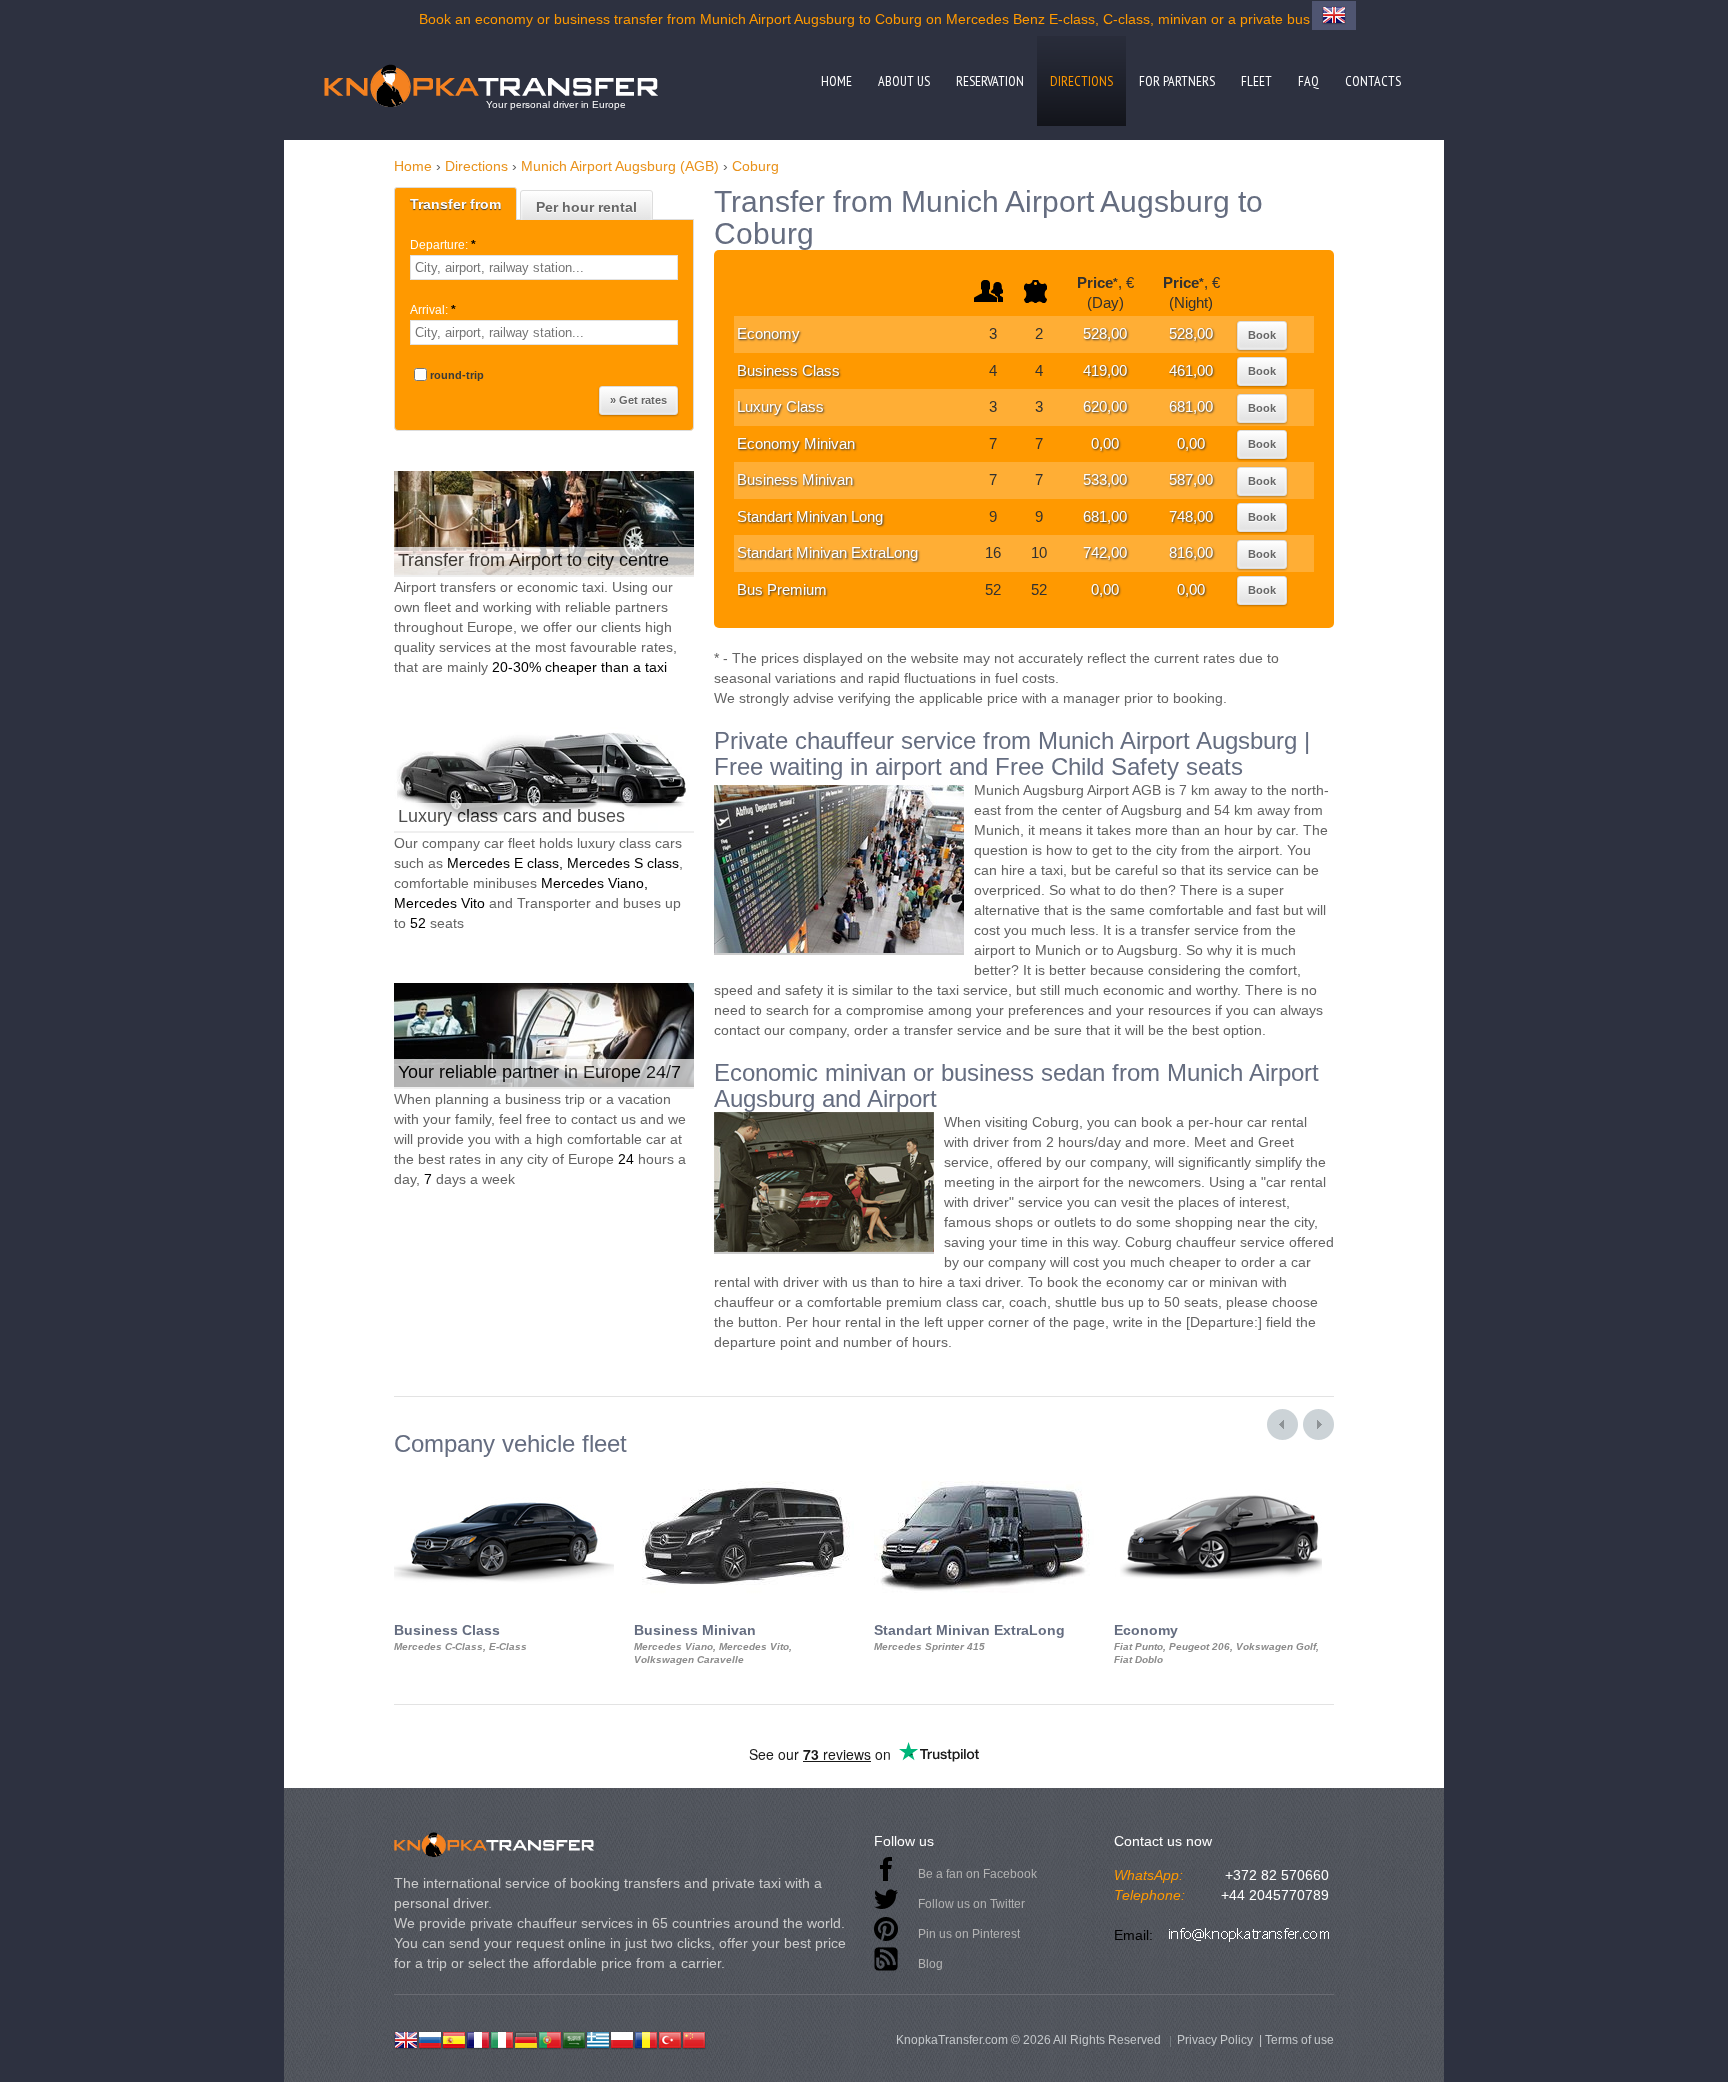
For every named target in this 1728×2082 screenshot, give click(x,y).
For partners (1177, 81)
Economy (768, 333)
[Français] (478, 2038)
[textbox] (544, 267)
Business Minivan (795, 479)
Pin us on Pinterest (969, 1934)
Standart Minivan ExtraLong (827, 552)
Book (1262, 335)
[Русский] (430, 2038)
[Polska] (622, 2038)
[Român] (646, 2038)
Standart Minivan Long (810, 516)
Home (836, 81)
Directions (1081, 81)
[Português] (550, 2038)
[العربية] (574, 2038)
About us (904, 81)
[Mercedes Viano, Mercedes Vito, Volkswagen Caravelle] (744, 1475)
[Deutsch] (526, 2038)
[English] (406, 2038)
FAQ (1308, 81)
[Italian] (502, 2038)
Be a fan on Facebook (977, 1874)
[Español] (454, 2038)
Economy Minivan (796, 443)
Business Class (788, 370)
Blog (930, 1964)
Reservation (990, 81)
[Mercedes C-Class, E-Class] (504, 1475)
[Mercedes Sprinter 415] (984, 1475)
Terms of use (1299, 2040)
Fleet (1256, 81)
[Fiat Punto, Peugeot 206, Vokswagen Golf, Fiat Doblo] (1224, 1475)
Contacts (1373, 81)
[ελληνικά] (598, 2038)
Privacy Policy (1215, 2040)
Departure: (443, 245)
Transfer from (455, 204)
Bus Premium (782, 589)
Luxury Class (780, 406)
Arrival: (433, 310)
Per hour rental (586, 207)
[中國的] (694, 2038)
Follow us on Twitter (971, 1904)
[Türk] (670, 2038)
